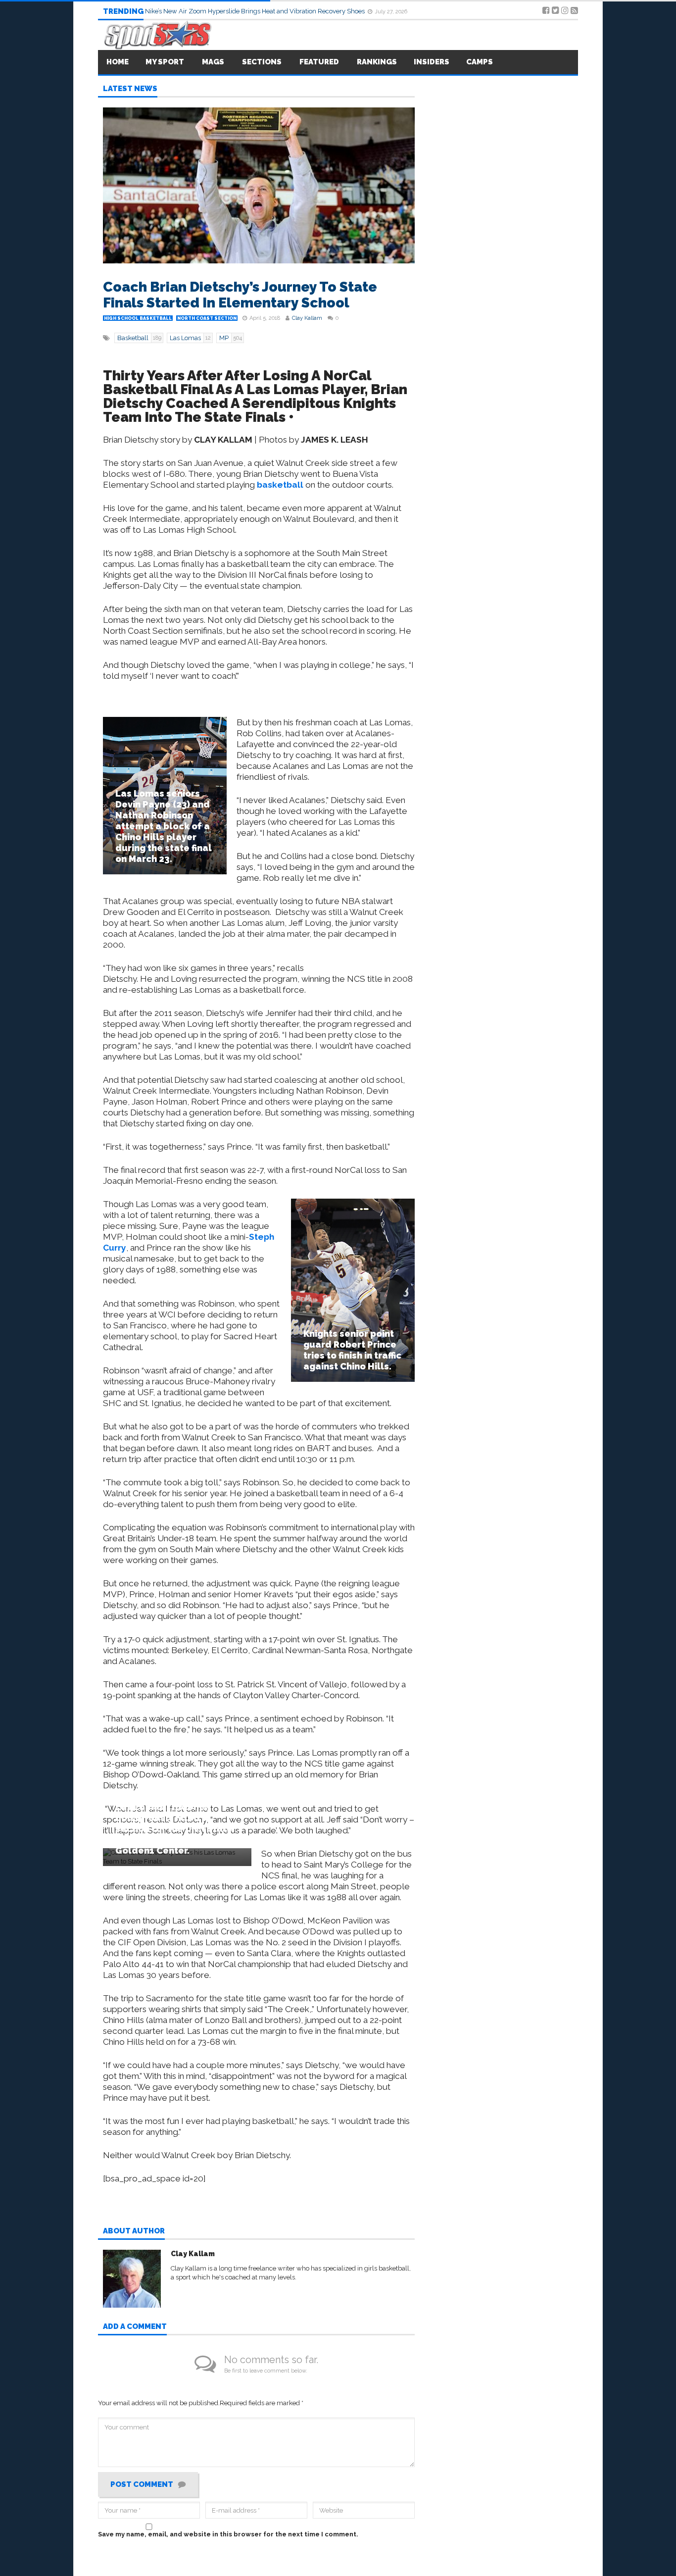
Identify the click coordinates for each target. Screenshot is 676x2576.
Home (118, 62)
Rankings (377, 62)
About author (134, 2231)
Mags (213, 62)
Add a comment (135, 2327)
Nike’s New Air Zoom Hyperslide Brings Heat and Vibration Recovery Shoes (256, 11)
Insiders (432, 62)
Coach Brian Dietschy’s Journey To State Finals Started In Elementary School (240, 295)
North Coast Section (207, 318)
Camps (480, 62)
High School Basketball (138, 318)
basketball (280, 485)
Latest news (130, 89)
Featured (319, 62)
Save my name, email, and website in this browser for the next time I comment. (228, 2534)
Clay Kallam (307, 318)
